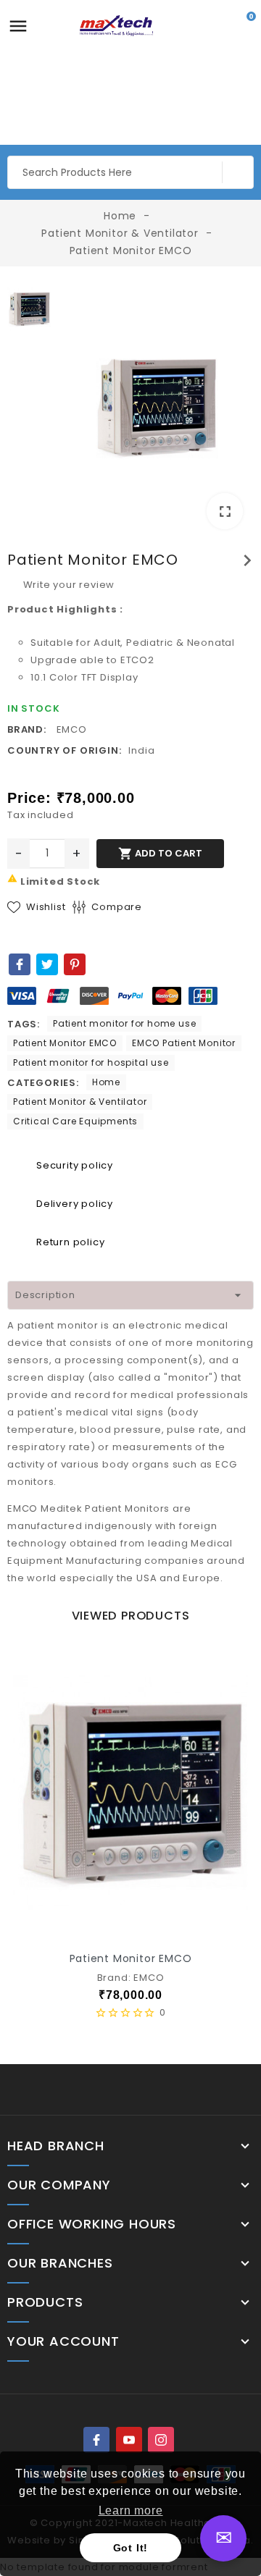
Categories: (43, 1083)
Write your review (67, 585)
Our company (59, 2185)
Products (45, 2302)
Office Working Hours (92, 2224)
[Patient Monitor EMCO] (156, 408)
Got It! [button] (131, 2548)
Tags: (24, 1024)
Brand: (27, 729)
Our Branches (60, 2263)
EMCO (72, 729)
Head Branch (56, 2146)
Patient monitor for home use (124, 1023)
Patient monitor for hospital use (91, 1062)
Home (106, 1082)
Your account (63, 2341)
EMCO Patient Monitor (184, 1043)
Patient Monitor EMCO (65, 1043)
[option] (156, 411)
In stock (33, 708)
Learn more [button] (131, 2510)
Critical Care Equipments (75, 1121)
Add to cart (160, 854)
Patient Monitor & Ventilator (80, 1102)
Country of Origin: (64, 750)
